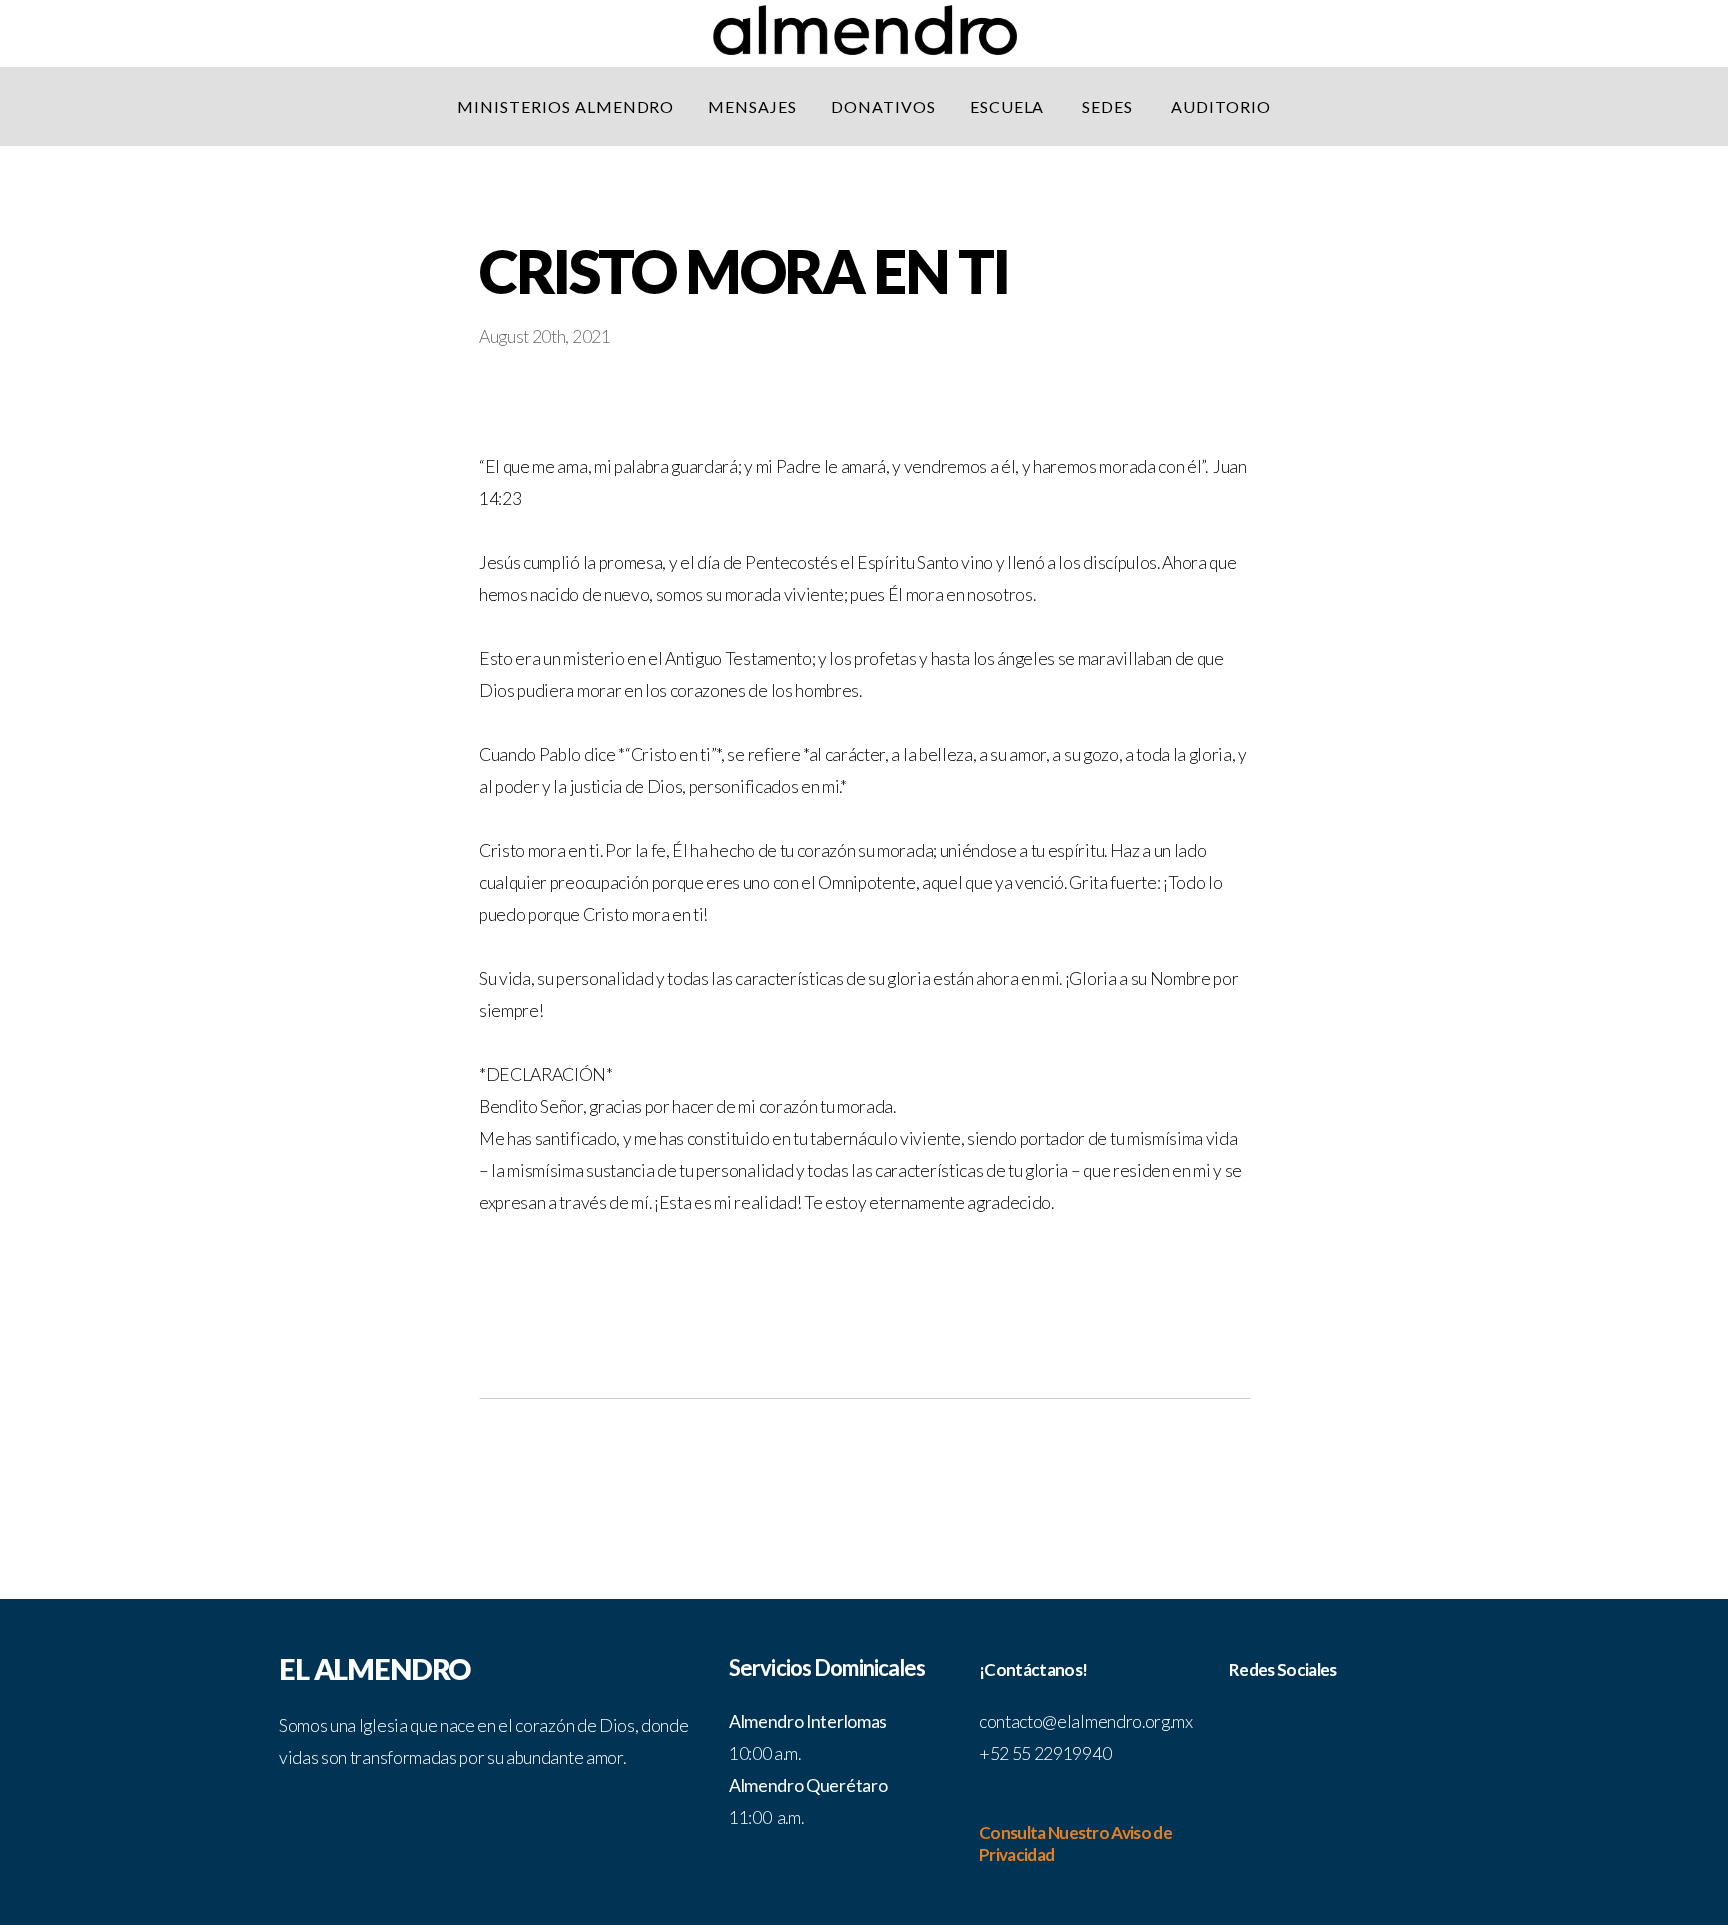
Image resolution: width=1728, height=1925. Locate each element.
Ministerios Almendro (565, 106)
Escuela (1009, 106)
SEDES (1109, 106)
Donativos (883, 106)
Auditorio (1221, 106)
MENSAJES (752, 106)
